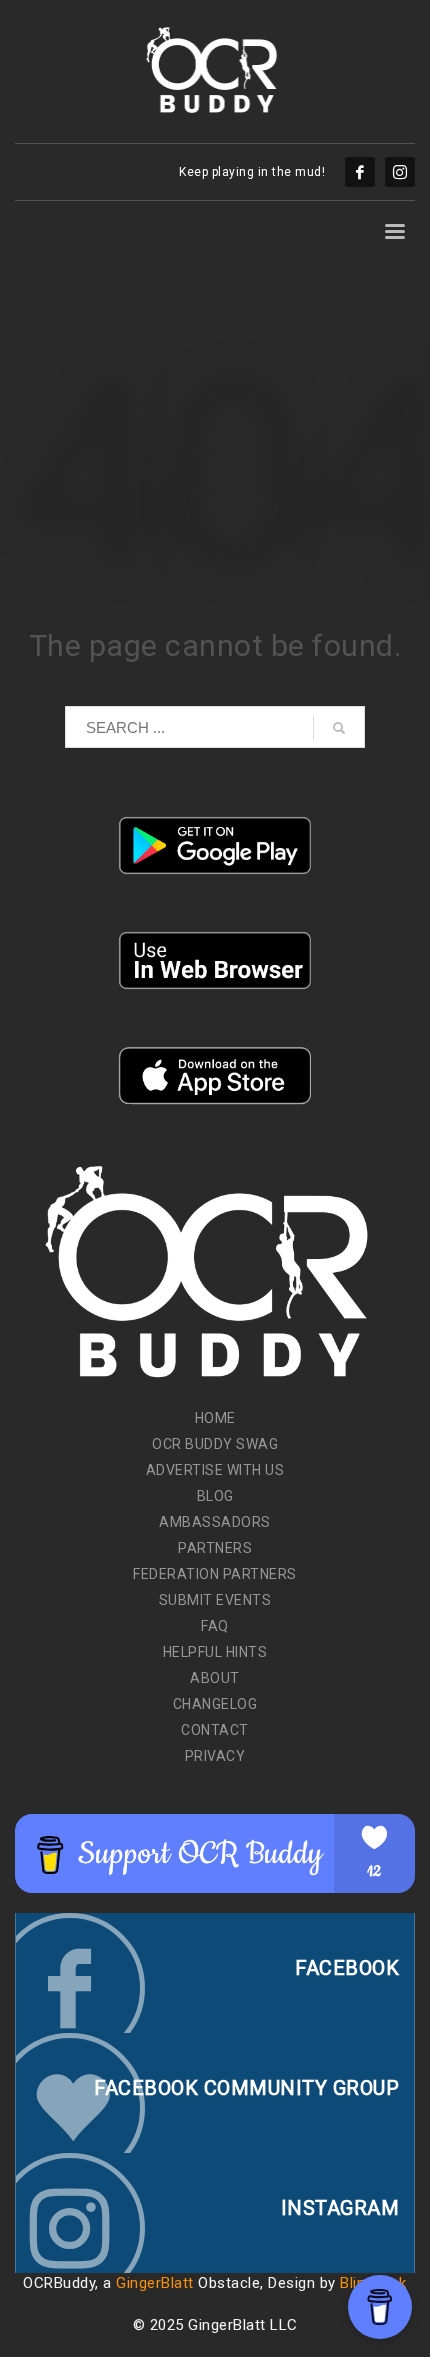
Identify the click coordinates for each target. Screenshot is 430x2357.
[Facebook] (360, 172)
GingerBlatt (155, 2283)
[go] (339, 728)
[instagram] (400, 172)
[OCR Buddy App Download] (215, 845)
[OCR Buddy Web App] (215, 960)
